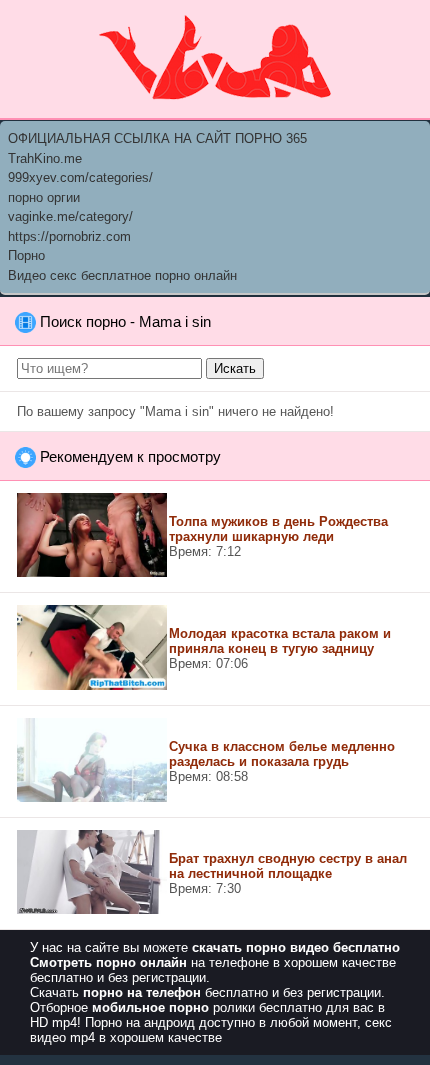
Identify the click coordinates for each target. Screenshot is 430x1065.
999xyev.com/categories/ (80, 177)
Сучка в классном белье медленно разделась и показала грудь (282, 754)
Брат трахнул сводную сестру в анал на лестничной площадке (288, 866)
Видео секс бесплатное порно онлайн (122, 275)
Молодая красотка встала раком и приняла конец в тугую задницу (280, 641)
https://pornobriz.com (69, 236)
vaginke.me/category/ (70, 216)
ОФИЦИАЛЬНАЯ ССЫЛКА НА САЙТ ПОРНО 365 (157, 138)
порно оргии (44, 197)
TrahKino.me (45, 158)
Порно (26, 255)
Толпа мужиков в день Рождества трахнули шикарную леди (278, 529)
